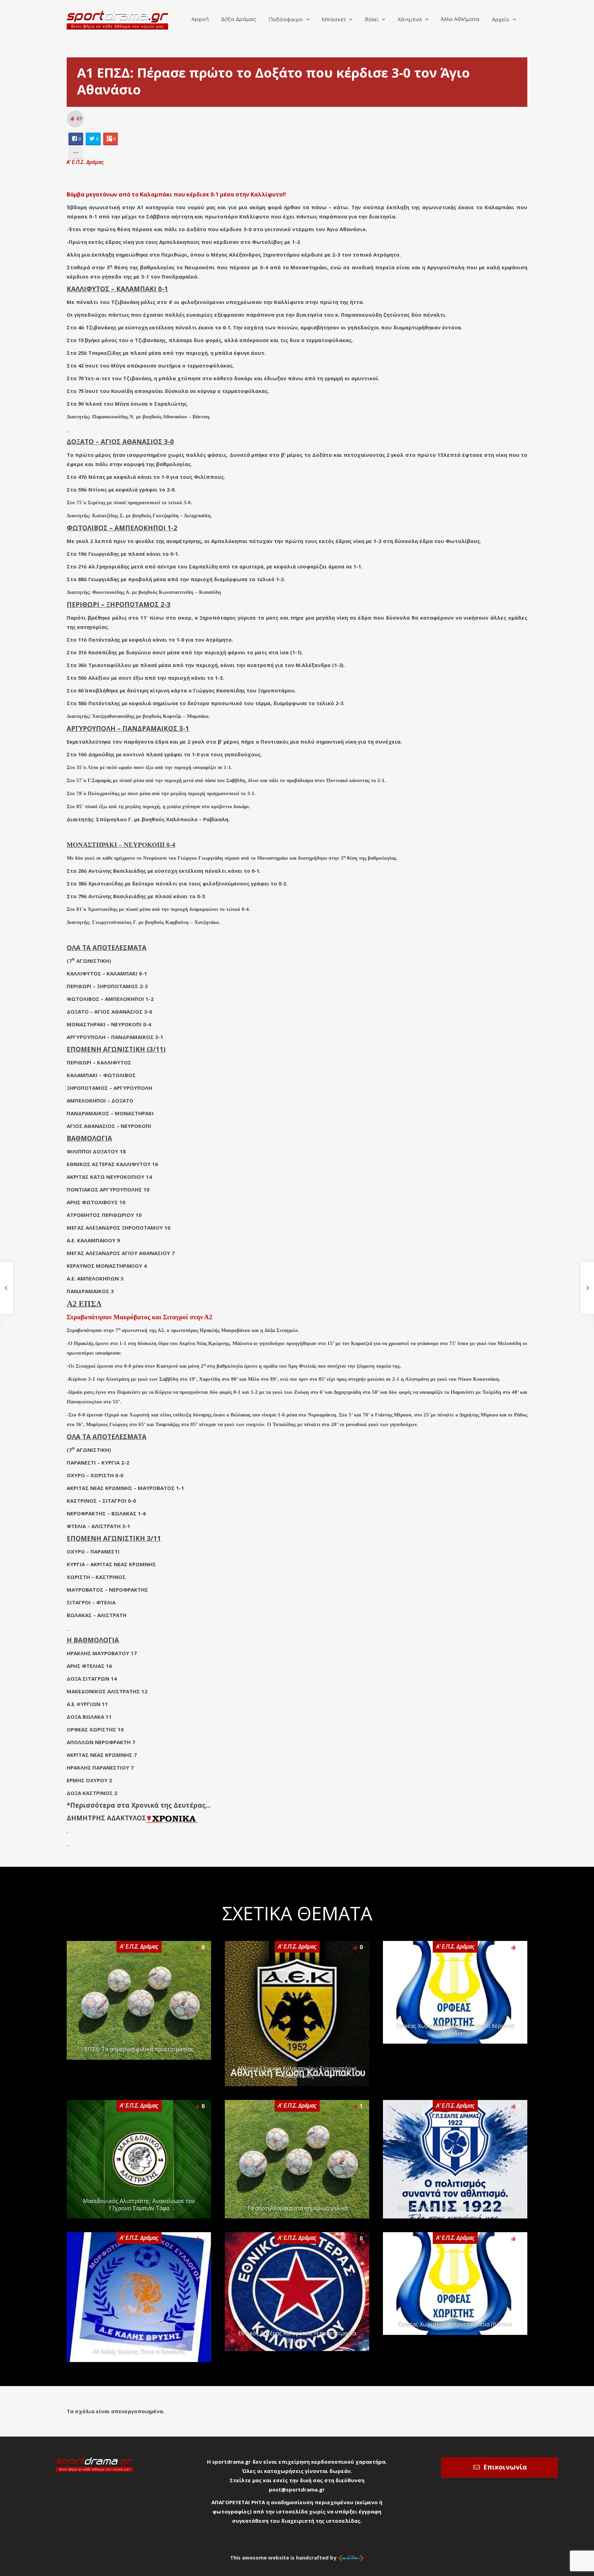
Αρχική (200, 19)
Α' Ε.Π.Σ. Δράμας (85, 162)
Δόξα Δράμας (239, 19)
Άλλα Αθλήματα (460, 19)
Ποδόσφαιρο (286, 20)
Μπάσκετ (334, 20)
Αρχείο (501, 20)
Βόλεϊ (372, 20)
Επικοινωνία (505, 2467)
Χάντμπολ (410, 20)
